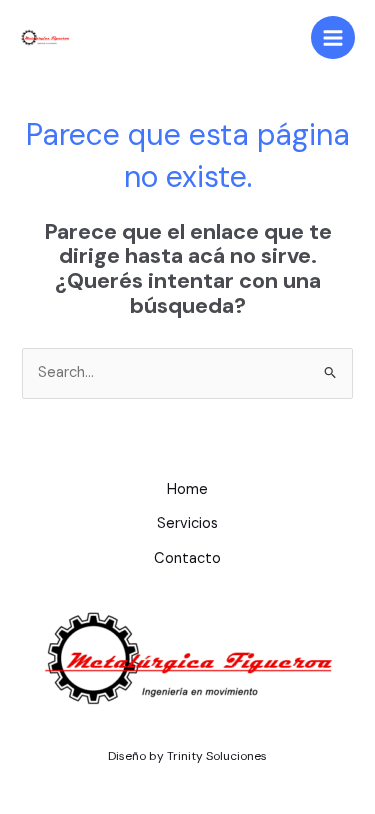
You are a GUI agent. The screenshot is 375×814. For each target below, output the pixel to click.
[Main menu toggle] (333, 38)
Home (187, 489)
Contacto (187, 558)
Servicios (187, 523)
